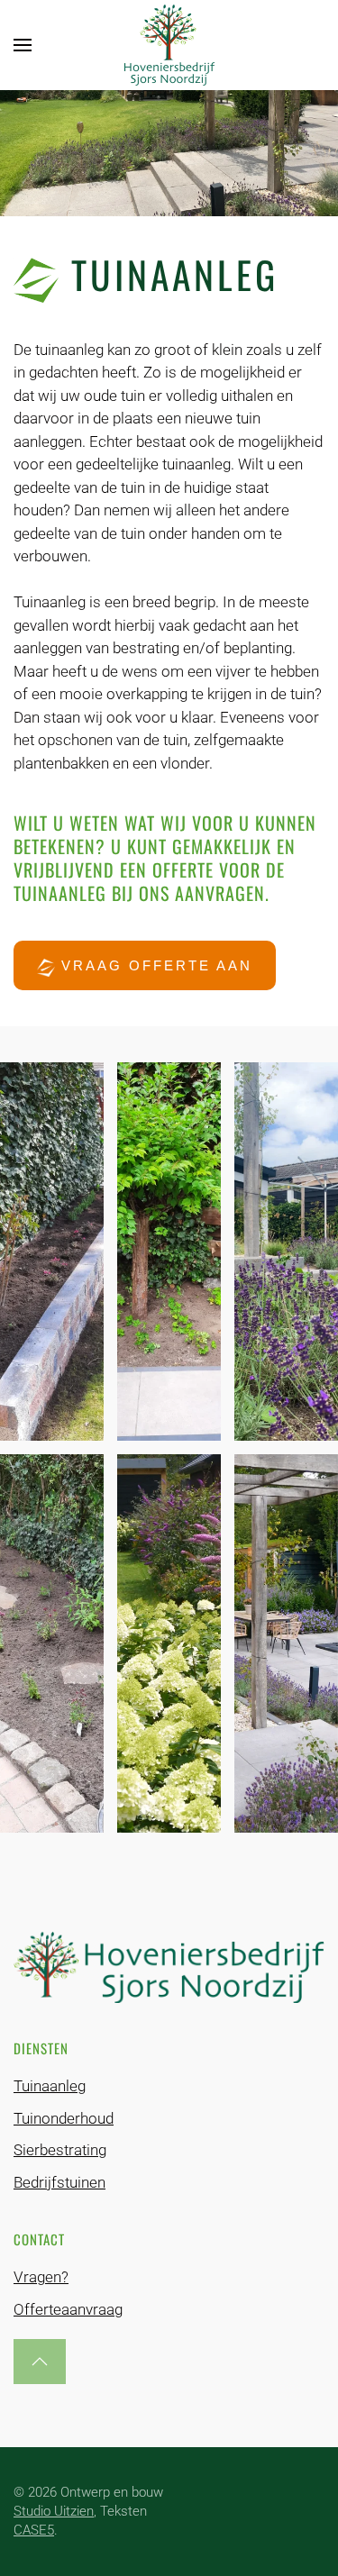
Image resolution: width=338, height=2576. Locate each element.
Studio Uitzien (54, 2511)
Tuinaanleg (50, 2086)
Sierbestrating (60, 2150)
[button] (23, 45)
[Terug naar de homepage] (169, 45)
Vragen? (41, 2277)
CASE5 (34, 2530)
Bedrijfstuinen (59, 2182)
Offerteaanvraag (68, 2309)
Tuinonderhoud (64, 2118)
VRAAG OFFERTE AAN (154, 965)
